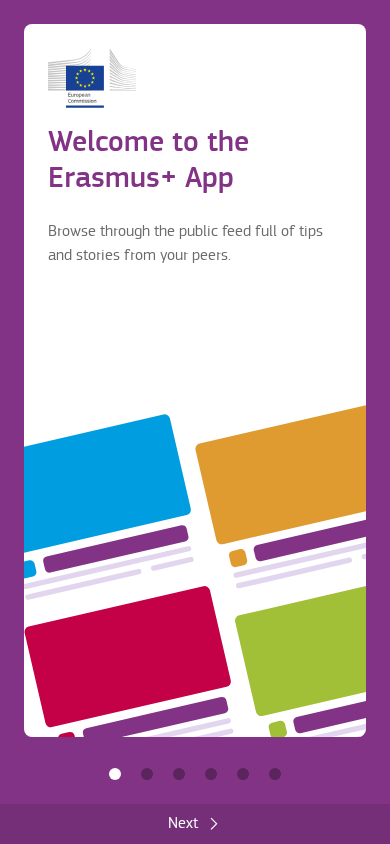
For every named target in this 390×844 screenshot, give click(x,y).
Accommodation (243, 774)
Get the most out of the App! (275, 774)
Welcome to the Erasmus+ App (115, 774)
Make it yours (211, 774)
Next (183, 823)
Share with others (179, 774)
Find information (147, 774)
